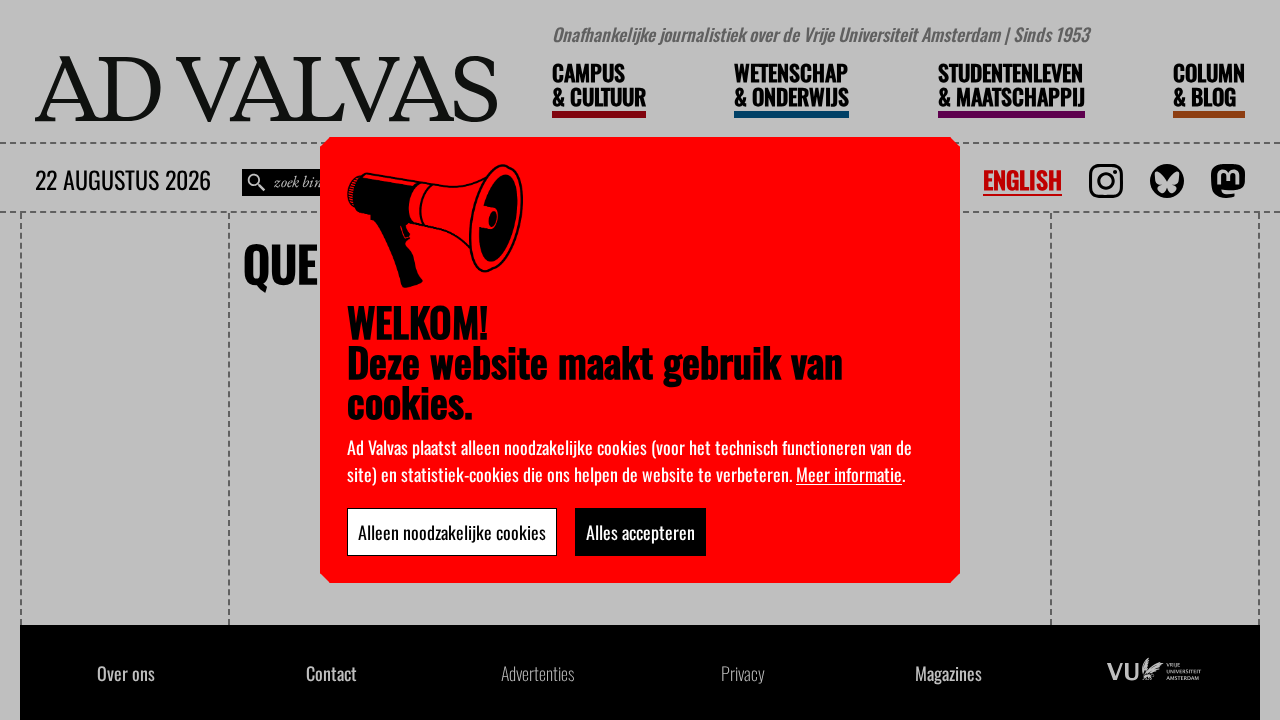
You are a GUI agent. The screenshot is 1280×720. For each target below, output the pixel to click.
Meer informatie (849, 474)
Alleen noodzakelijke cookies (452, 532)
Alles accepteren (640, 532)
